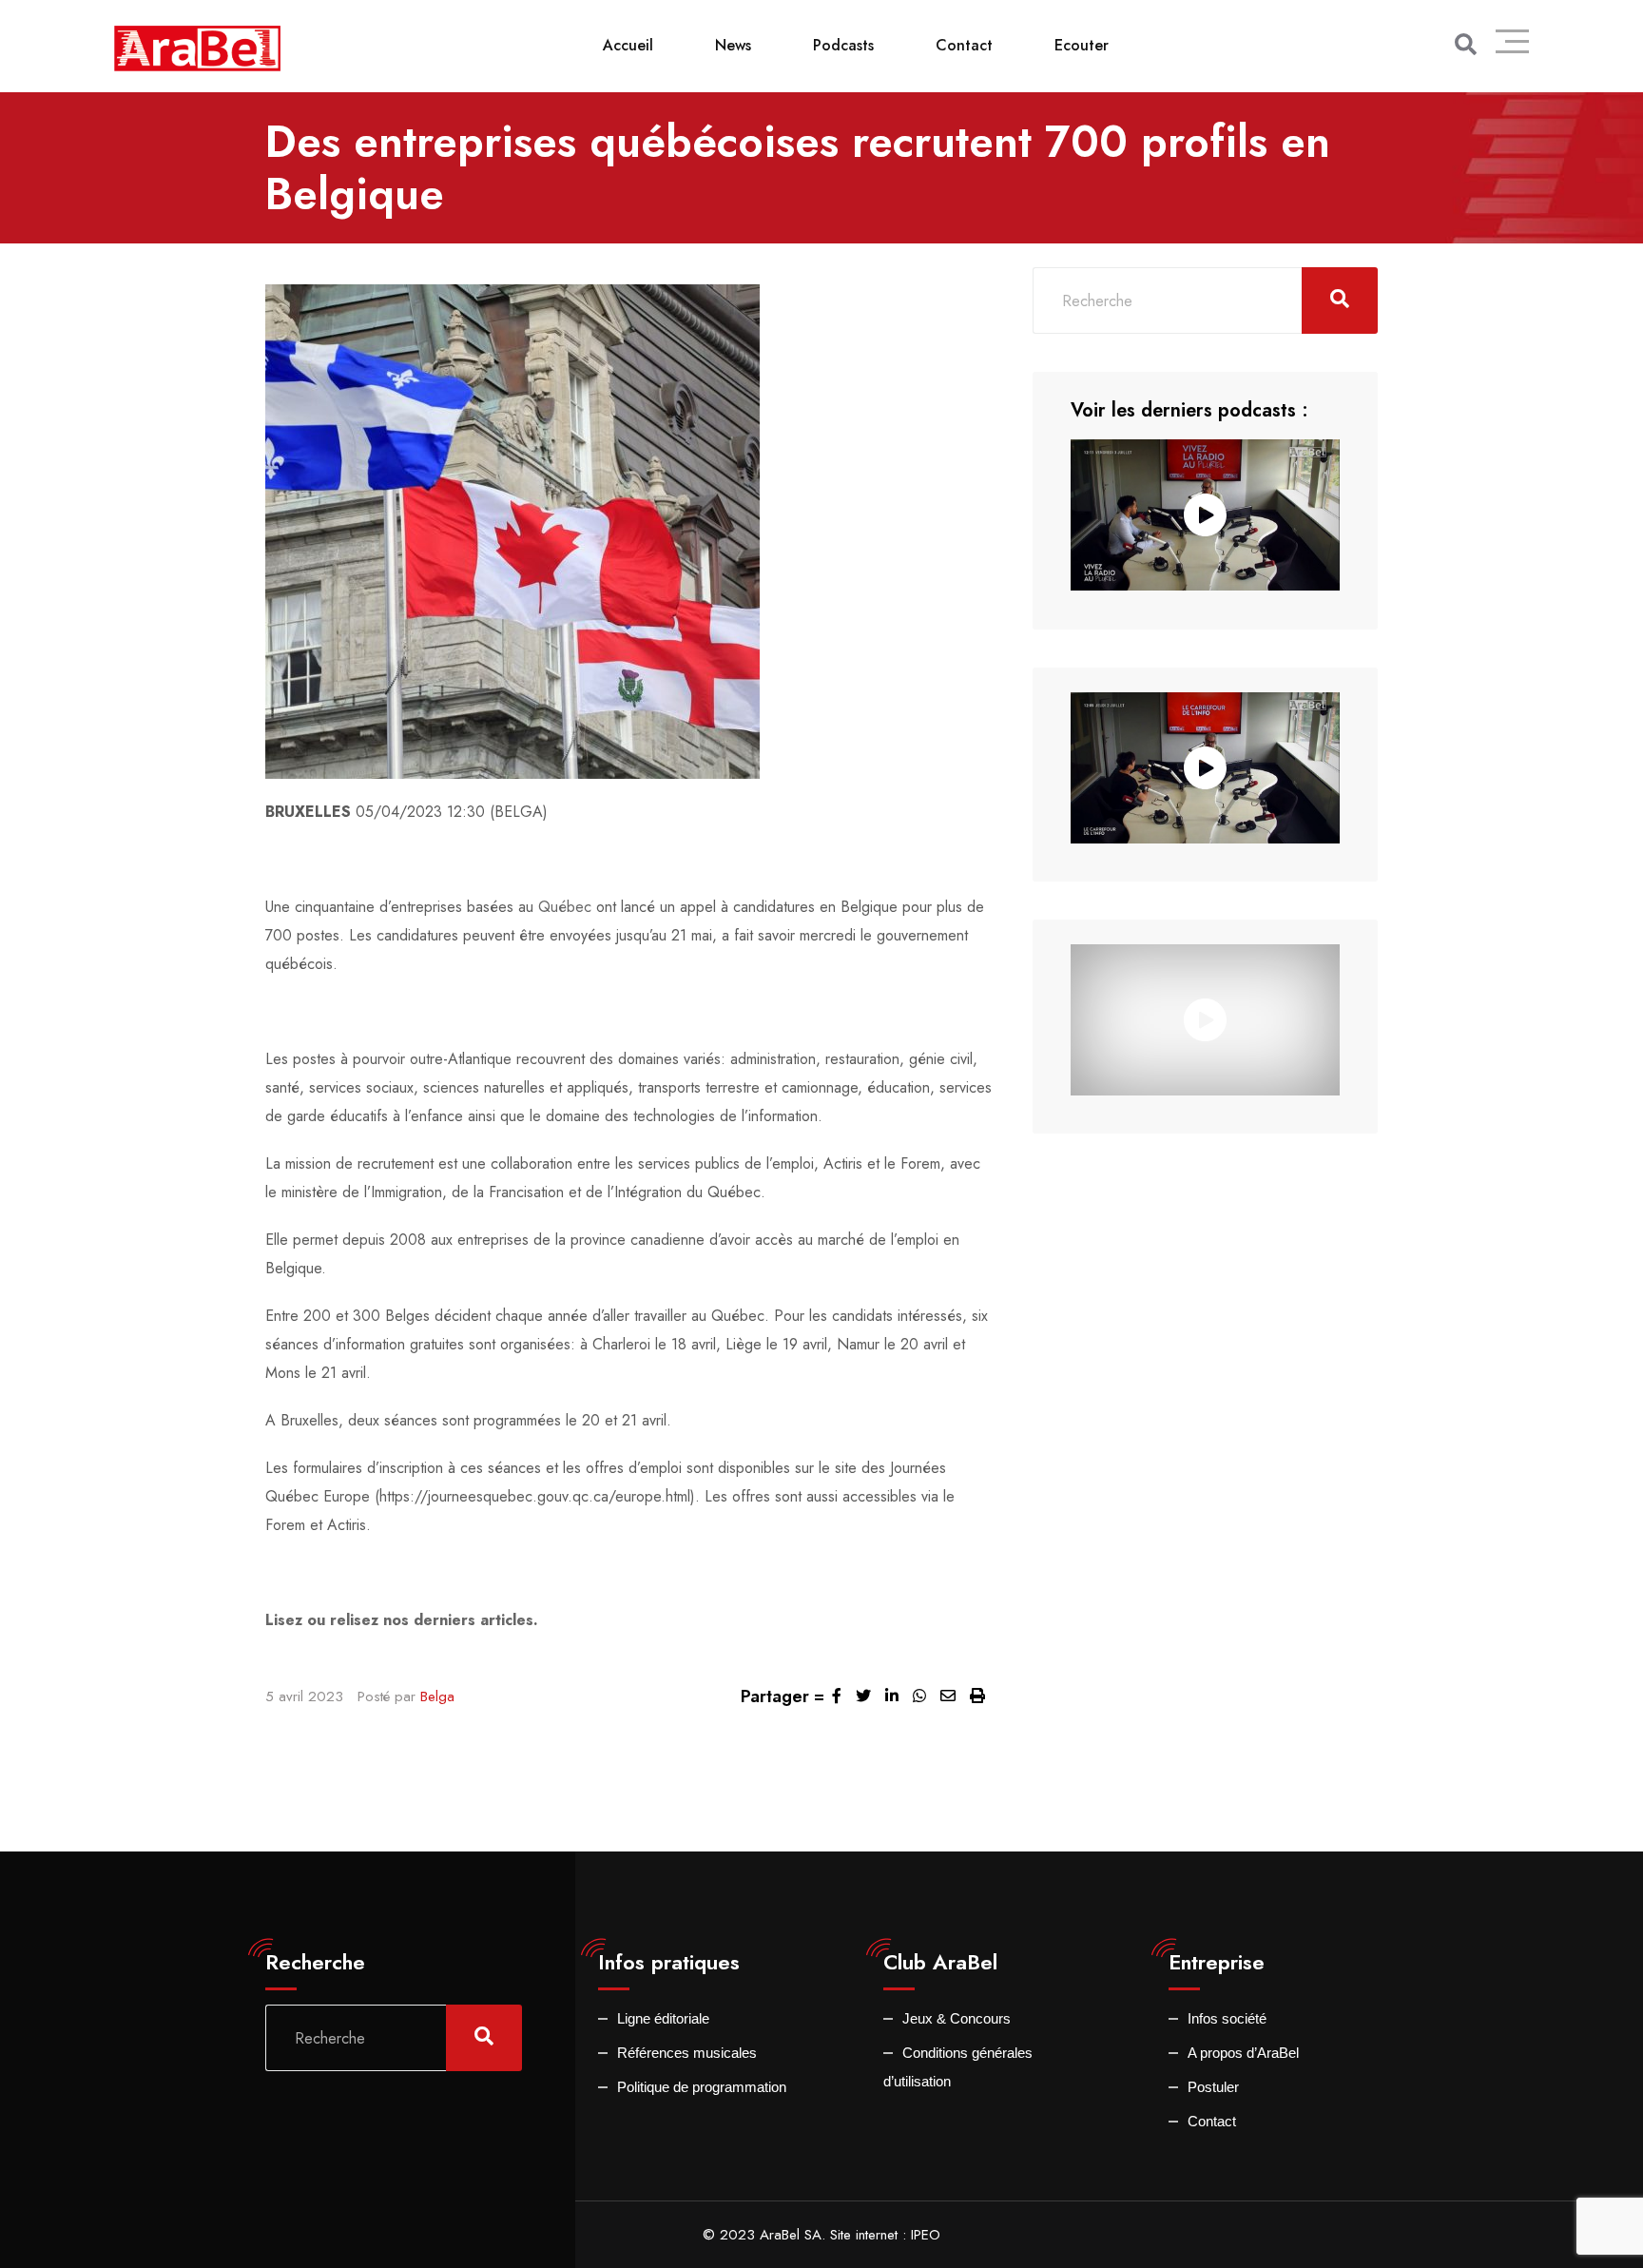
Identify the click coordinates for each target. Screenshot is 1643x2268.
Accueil (628, 45)
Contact (964, 45)
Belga (437, 1696)
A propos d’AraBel (1243, 2053)
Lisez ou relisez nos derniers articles (399, 1620)
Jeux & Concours (957, 2018)
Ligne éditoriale (663, 2018)
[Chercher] (1466, 45)
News (733, 45)
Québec (565, 907)
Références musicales (687, 2053)
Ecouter (1082, 45)
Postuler (1213, 2087)
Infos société (1227, 2018)
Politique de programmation (702, 2087)
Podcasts (843, 45)
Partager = (783, 1696)
